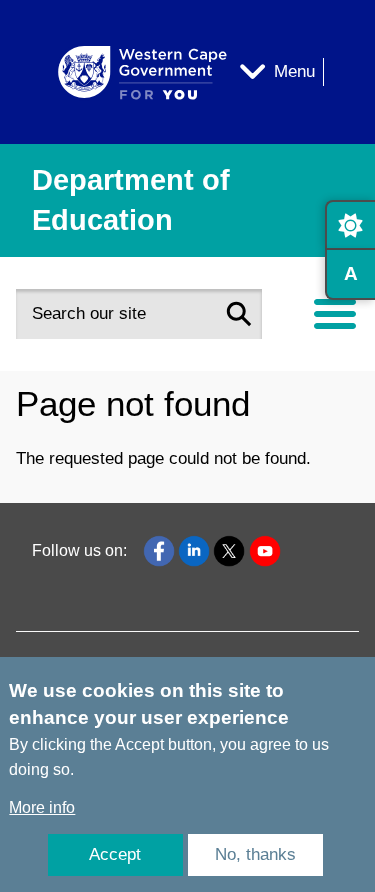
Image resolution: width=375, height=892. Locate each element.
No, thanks (255, 854)
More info (42, 807)
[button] (239, 314)
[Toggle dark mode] (350, 225)
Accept (115, 854)
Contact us (70, 456)
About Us (65, 399)
